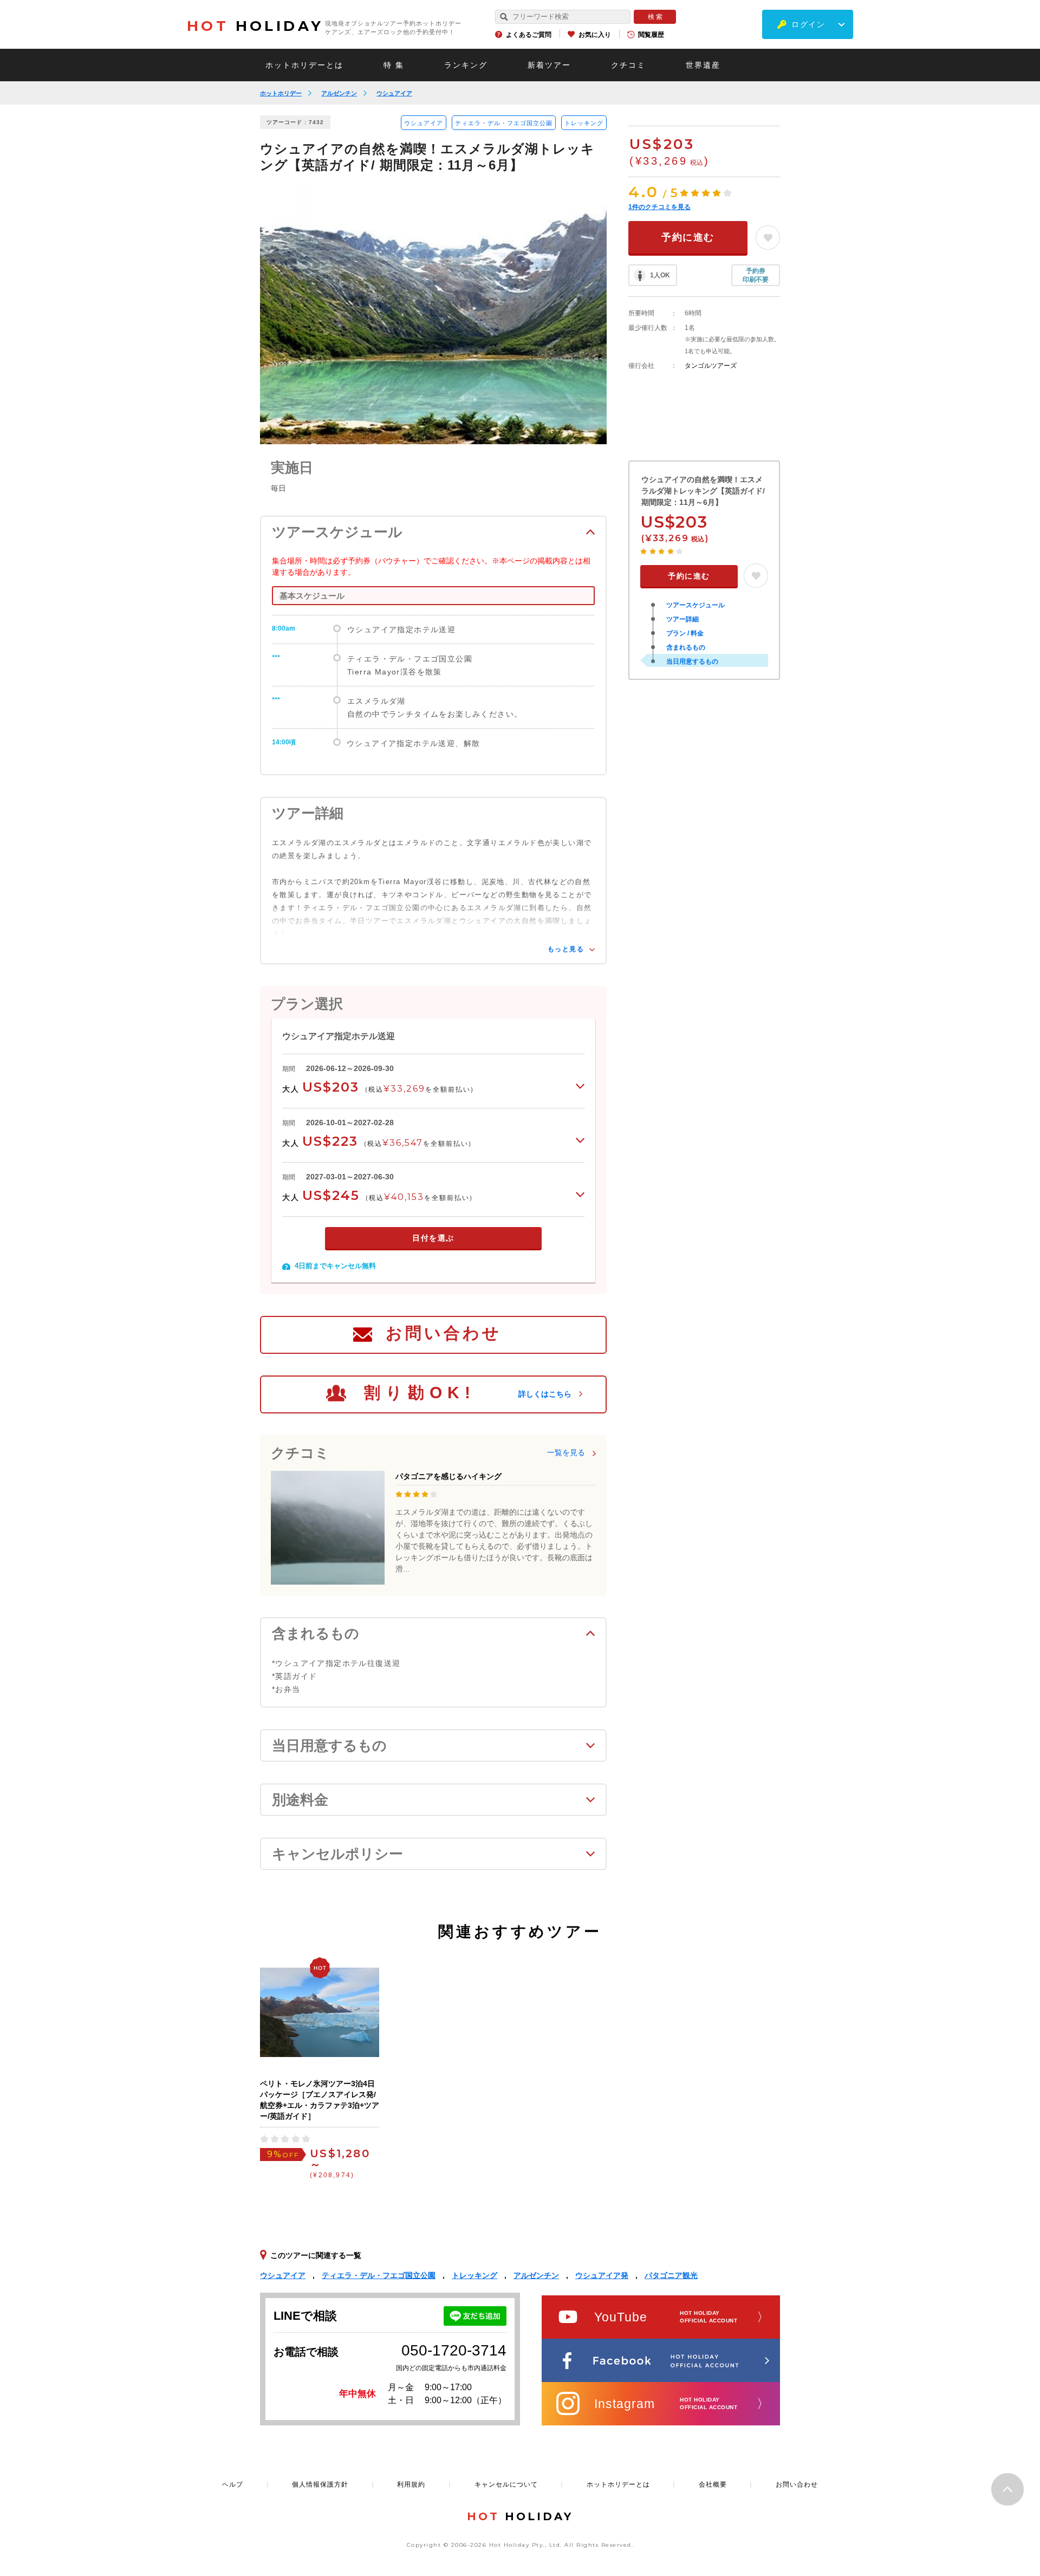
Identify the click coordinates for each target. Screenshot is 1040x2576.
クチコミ (628, 65)
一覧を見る (566, 1452)
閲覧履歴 (651, 35)
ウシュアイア (394, 93)
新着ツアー (549, 65)
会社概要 (713, 2484)
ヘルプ (233, 2484)
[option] (433, 314)
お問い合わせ (444, 1333)
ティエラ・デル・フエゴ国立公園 (504, 123)
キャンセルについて (506, 2484)
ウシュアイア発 (602, 2275)
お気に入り (595, 35)
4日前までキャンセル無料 (335, 1266)
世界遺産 (703, 65)
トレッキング (584, 123)
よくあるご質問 (529, 35)
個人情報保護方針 (320, 2484)
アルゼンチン (339, 93)
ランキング (466, 65)
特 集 (394, 65)
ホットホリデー (281, 93)
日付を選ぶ (433, 1238)
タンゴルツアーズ (711, 366)
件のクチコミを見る (659, 207)
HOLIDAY (255, 26)
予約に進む (688, 237)
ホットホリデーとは (304, 65)
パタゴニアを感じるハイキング (448, 1476)
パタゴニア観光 (671, 2275)
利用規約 (411, 2484)
